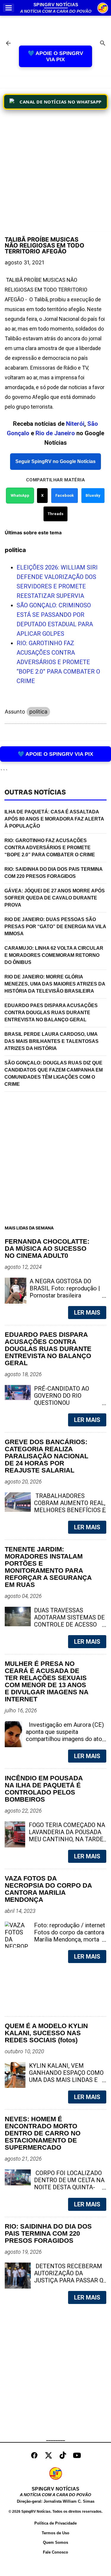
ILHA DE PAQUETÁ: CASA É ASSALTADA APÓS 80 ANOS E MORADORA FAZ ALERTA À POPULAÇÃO (54, 819)
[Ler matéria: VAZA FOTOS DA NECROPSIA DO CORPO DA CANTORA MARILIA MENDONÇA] (92, 1939)
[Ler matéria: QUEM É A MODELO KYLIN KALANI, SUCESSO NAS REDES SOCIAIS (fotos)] (92, 2080)
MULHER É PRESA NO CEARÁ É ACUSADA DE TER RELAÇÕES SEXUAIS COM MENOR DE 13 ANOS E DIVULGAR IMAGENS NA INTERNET (46, 1682)
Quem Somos (55, 2542)
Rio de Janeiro (55, 433)
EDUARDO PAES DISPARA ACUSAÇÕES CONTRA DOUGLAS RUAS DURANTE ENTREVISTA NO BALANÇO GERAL (51, 1013)
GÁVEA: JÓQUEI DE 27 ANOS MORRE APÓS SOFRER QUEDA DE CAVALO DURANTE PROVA (55, 898)
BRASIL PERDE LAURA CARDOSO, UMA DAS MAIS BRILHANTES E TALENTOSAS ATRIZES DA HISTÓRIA (52, 1041)
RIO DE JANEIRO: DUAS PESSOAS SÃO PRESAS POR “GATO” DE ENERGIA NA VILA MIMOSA (55, 927)
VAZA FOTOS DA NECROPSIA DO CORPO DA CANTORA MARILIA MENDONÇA (48, 1889)
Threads (55, 514)
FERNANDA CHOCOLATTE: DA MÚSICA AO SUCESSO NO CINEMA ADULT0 (47, 1249)
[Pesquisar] (103, 44)
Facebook (65, 495)
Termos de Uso (55, 2533)
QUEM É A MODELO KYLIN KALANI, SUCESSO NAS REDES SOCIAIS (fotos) (46, 2033)
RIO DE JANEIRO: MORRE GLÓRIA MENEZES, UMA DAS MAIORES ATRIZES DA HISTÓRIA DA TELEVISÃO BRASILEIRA (55, 984)
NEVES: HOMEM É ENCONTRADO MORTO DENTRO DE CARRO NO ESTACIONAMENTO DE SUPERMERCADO (43, 2133)
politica (38, 712)
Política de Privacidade (55, 2523)
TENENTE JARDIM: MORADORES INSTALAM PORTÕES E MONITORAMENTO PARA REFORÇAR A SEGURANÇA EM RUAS (48, 1567)
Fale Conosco (55, 2552)
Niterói (75, 424)
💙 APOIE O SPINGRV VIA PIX (55, 56)
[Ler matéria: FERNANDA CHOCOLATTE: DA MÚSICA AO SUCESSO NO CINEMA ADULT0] (92, 1295)
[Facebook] (34, 2455)
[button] (9, 8)
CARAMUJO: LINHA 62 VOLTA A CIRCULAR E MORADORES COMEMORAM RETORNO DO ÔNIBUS (54, 955)
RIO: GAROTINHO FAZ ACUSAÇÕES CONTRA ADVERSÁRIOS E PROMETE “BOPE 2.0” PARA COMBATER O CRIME (58, 662)
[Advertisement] (55, 172)
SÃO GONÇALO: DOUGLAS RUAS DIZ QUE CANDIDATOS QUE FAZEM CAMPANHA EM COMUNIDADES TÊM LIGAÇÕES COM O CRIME (54, 1073)
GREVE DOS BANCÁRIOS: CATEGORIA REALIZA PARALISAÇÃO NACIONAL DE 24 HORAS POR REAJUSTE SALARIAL (46, 1456)
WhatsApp (20, 495)
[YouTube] (77, 2455)
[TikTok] (63, 2455)
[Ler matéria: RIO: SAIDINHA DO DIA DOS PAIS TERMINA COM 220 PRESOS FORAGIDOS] (92, 2280)
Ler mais (87, 1313)
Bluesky (93, 495)
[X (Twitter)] (49, 2455)
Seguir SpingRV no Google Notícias (55, 461)
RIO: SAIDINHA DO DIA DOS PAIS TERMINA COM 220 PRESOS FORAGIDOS (54, 873)
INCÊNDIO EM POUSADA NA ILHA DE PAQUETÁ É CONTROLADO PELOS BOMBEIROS (44, 1789)
